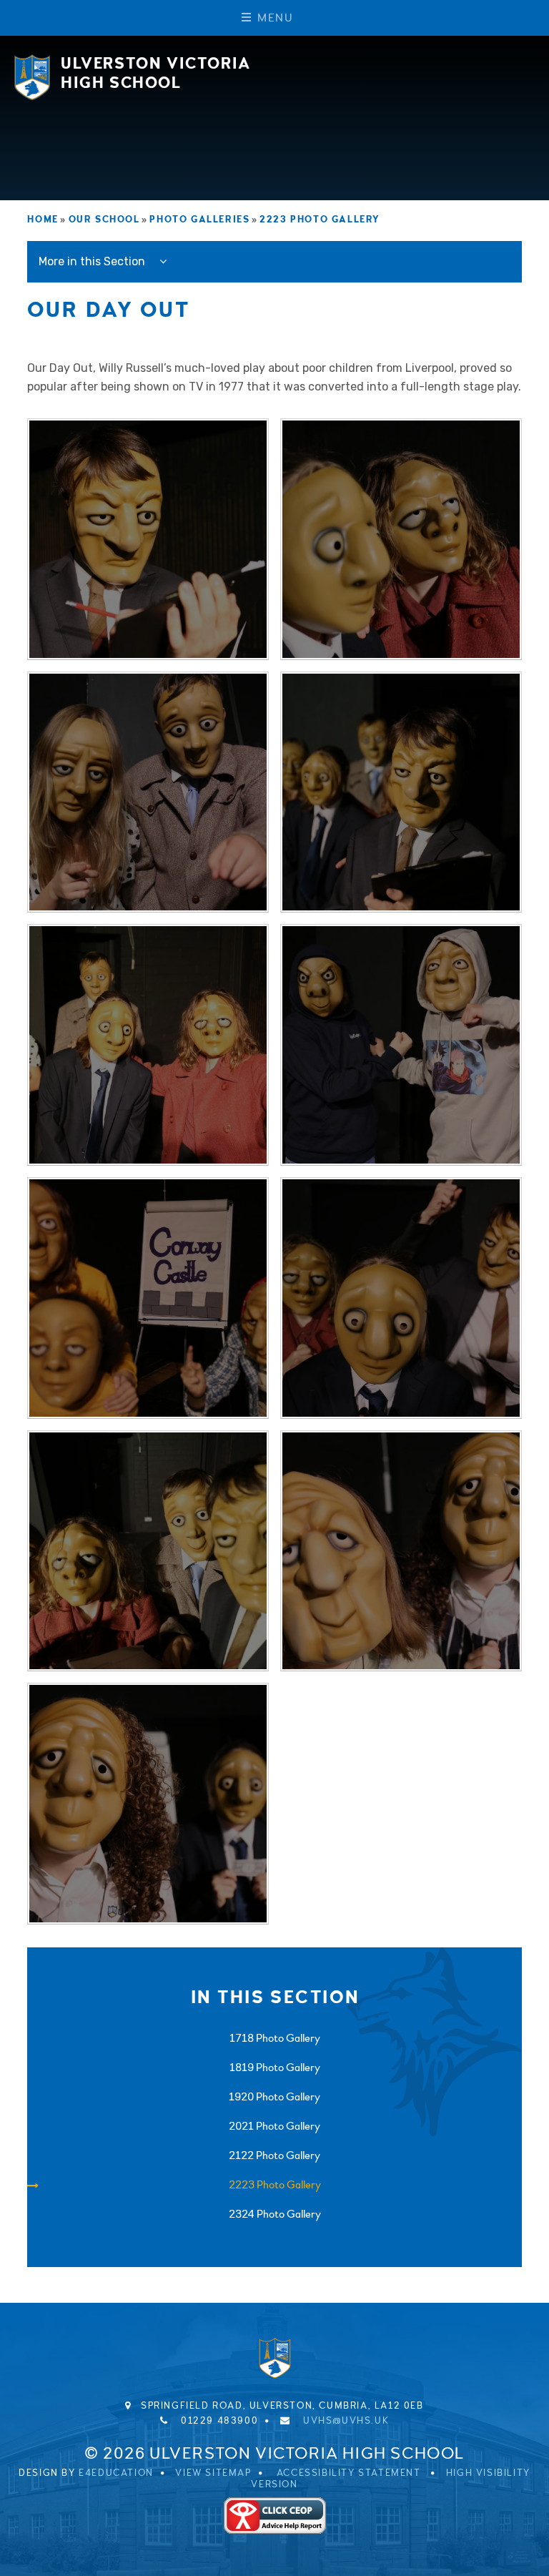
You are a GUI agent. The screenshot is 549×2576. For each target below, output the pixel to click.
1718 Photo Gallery (275, 2038)
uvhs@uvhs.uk (346, 2421)
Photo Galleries (199, 220)
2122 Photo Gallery (274, 2155)
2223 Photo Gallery (320, 220)
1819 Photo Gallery (275, 2068)
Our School (104, 220)
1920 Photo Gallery (274, 2097)
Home (43, 220)
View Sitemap (213, 2473)
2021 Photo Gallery (274, 2126)
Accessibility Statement (349, 2473)
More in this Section (93, 261)
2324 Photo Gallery (275, 2214)
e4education (116, 2473)
